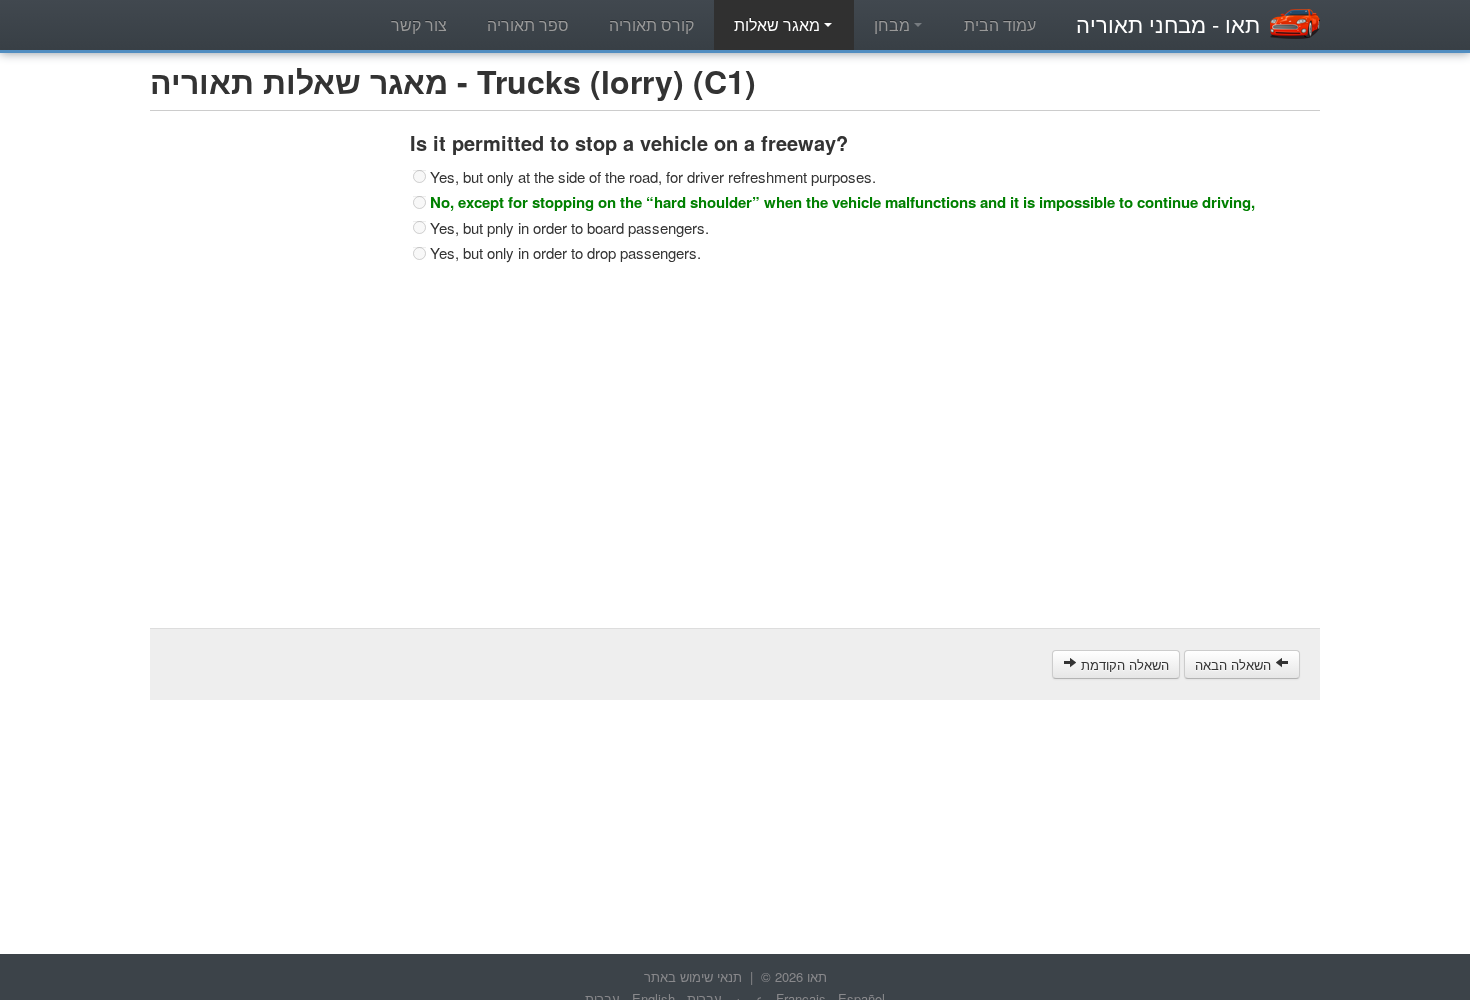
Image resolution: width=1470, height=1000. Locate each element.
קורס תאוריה (651, 24)
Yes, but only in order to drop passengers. (565, 253)
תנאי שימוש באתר (693, 976)
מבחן (894, 24)
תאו (1168, 23)
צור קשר (419, 24)
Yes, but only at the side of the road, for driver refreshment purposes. (653, 177)
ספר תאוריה (528, 24)
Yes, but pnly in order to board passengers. (569, 228)
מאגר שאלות (779, 24)
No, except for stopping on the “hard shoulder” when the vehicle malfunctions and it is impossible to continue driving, (842, 202)
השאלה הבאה (1235, 664)
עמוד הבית (1000, 24)
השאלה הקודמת (1123, 664)
